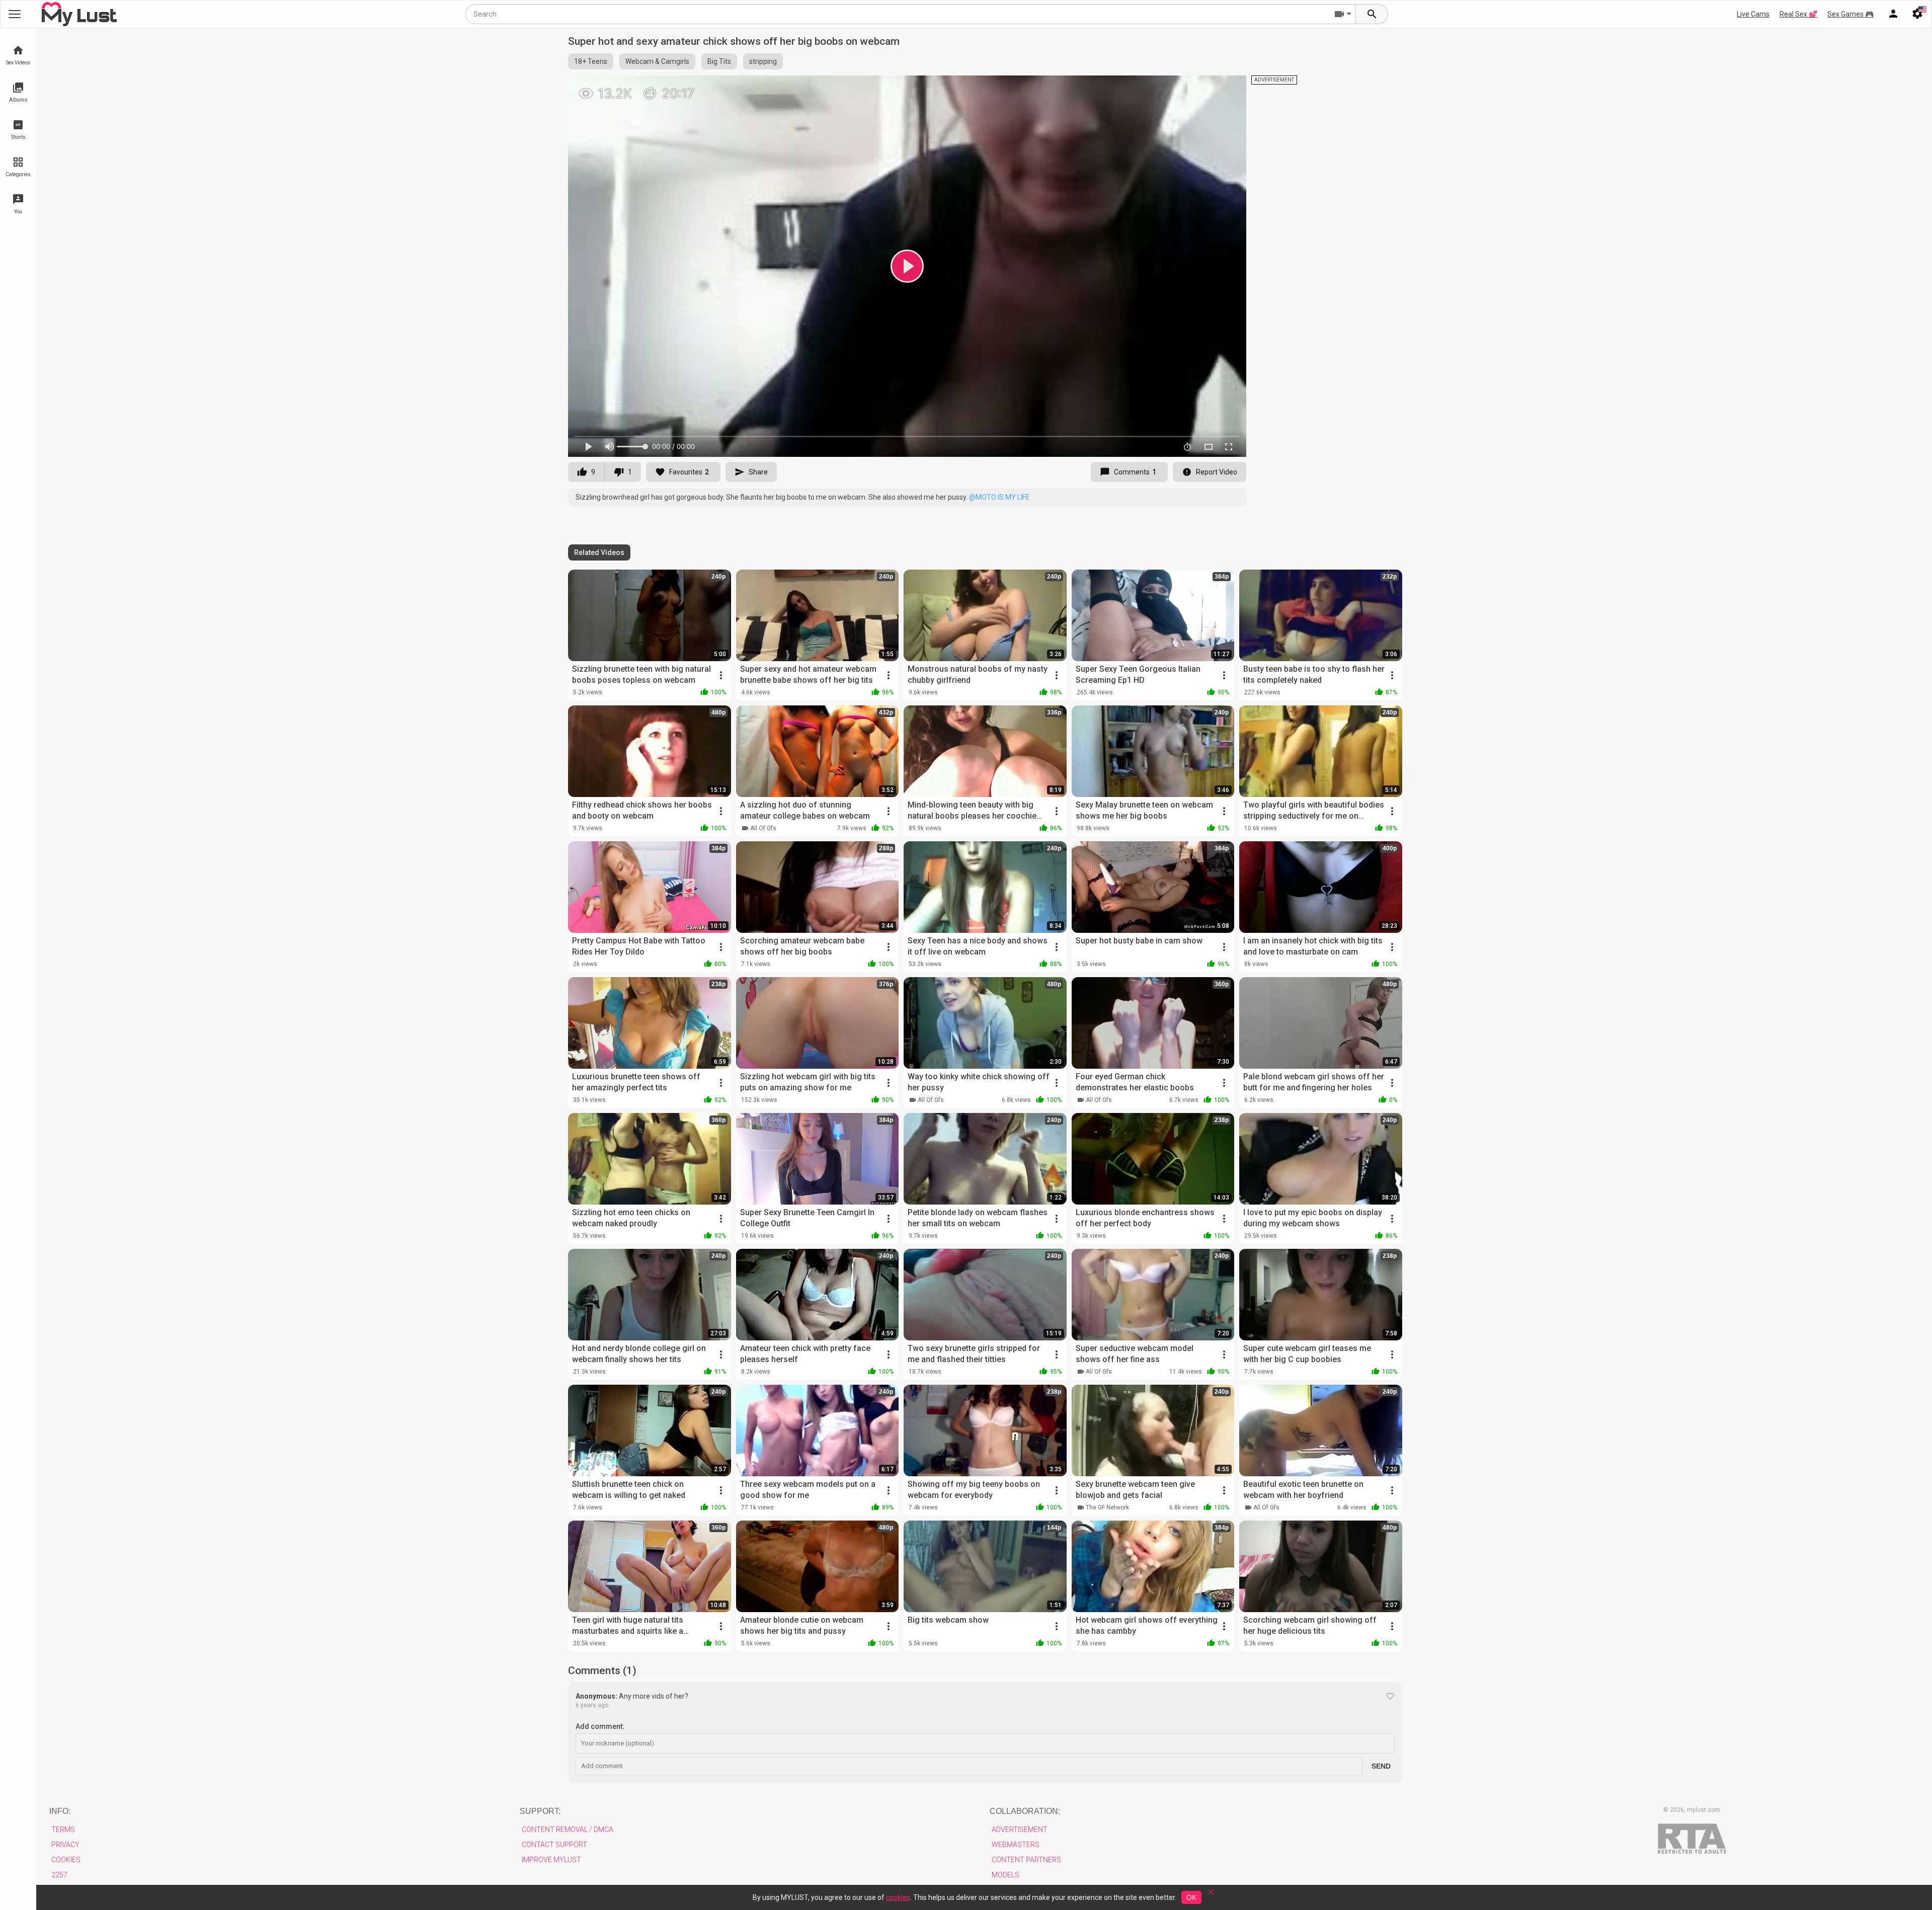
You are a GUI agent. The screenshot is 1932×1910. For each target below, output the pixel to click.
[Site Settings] (1917, 14)
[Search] (1372, 14)
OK (1191, 1897)
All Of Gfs (763, 828)
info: (60, 1811)
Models (1005, 1875)
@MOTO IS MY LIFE (999, 497)
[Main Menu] (15, 14)
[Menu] (1893, 14)
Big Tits (719, 61)
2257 (59, 1875)
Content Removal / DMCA (568, 1829)
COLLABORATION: (1025, 1811)
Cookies (66, 1860)
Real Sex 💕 (1798, 14)
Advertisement (1020, 1829)
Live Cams (1753, 14)
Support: (540, 1811)
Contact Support (554, 1845)
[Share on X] (1228, 88)
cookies (898, 1897)
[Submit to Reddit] (1205, 88)
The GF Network (1107, 1507)
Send (1381, 1766)
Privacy (65, 1845)
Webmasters (1016, 1845)
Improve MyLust (551, 1860)
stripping (763, 61)
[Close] (1211, 1895)
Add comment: (600, 1726)
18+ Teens (591, 61)
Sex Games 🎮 (1850, 14)
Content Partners (1026, 1860)
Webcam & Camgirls (657, 61)
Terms (63, 1829)
